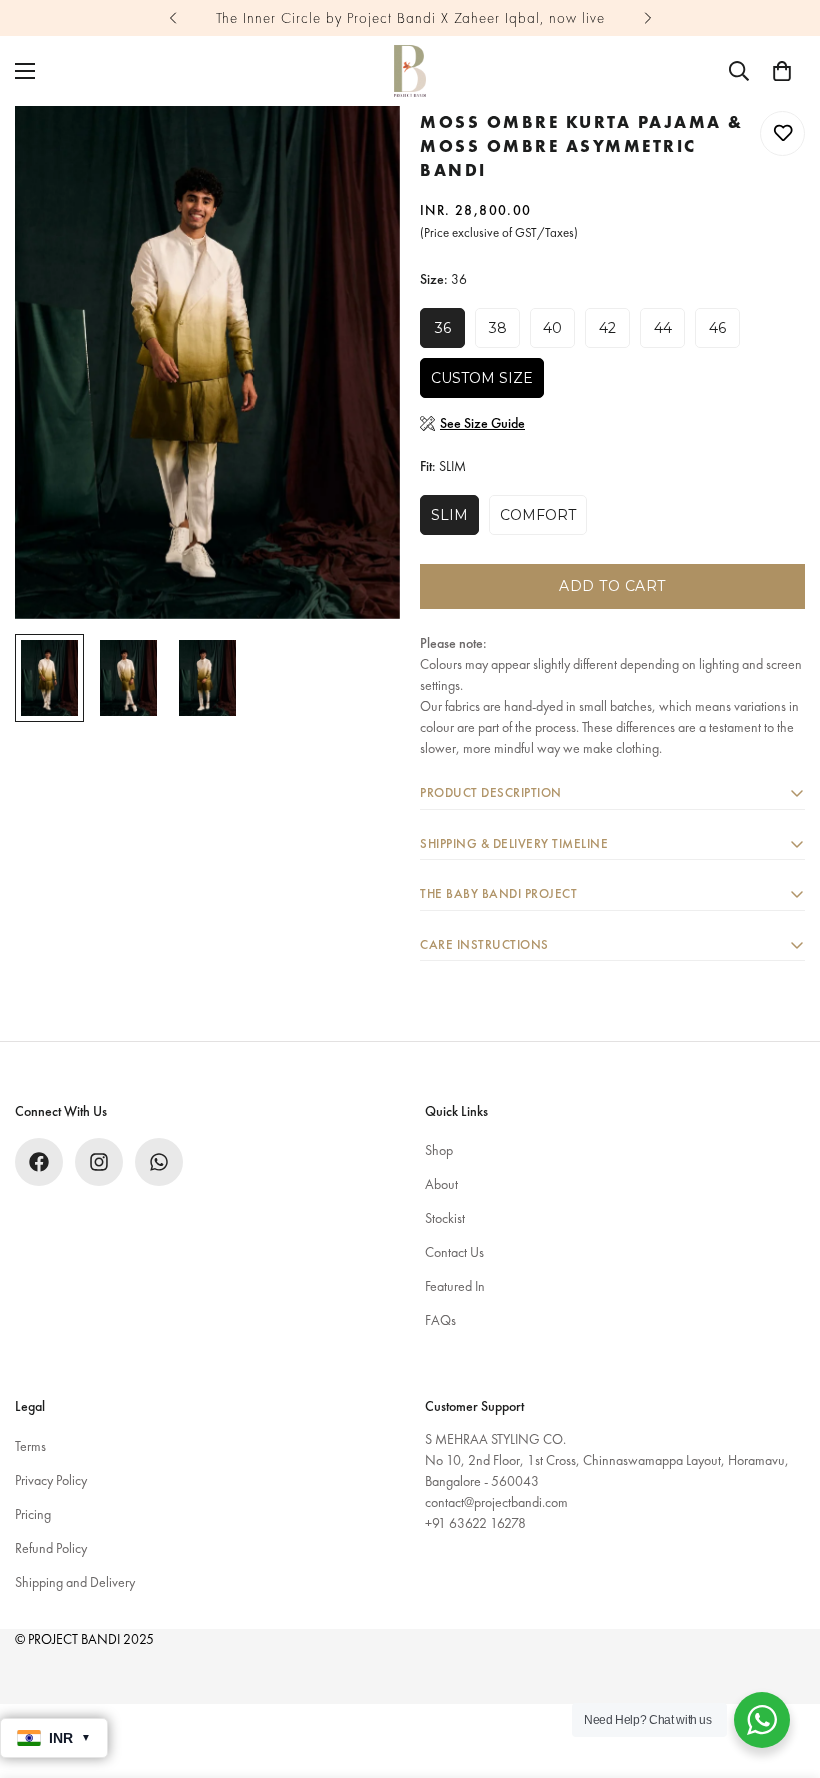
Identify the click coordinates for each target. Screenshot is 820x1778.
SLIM (449, 515)
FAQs (440, 1320)
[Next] (647, 18)
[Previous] (172, 18)
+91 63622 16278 (475, 1523)
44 (663, 328)
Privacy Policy (51, 1480)
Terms (30, 1446)
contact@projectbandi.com (496, 1502)
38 (498, 328)
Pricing (33, 1514)
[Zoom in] (357, 148)
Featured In (455, 1286)
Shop (439, 1150)
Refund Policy (51, 1548)
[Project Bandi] (410, 71)
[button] (782, 71)
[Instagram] (99, 1162)
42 (607, 328)
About (441, 1184)
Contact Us (454, 1252)
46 (717, 328)
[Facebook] (39, 1162)
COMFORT (538, 515)
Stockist (445, 1218)
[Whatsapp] (159, 1162)
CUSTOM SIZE (482, 378)
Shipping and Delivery (75, 1582)
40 (552, 328)
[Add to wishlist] (782, 133)
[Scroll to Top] (781, 1669)
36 (443, 328)
